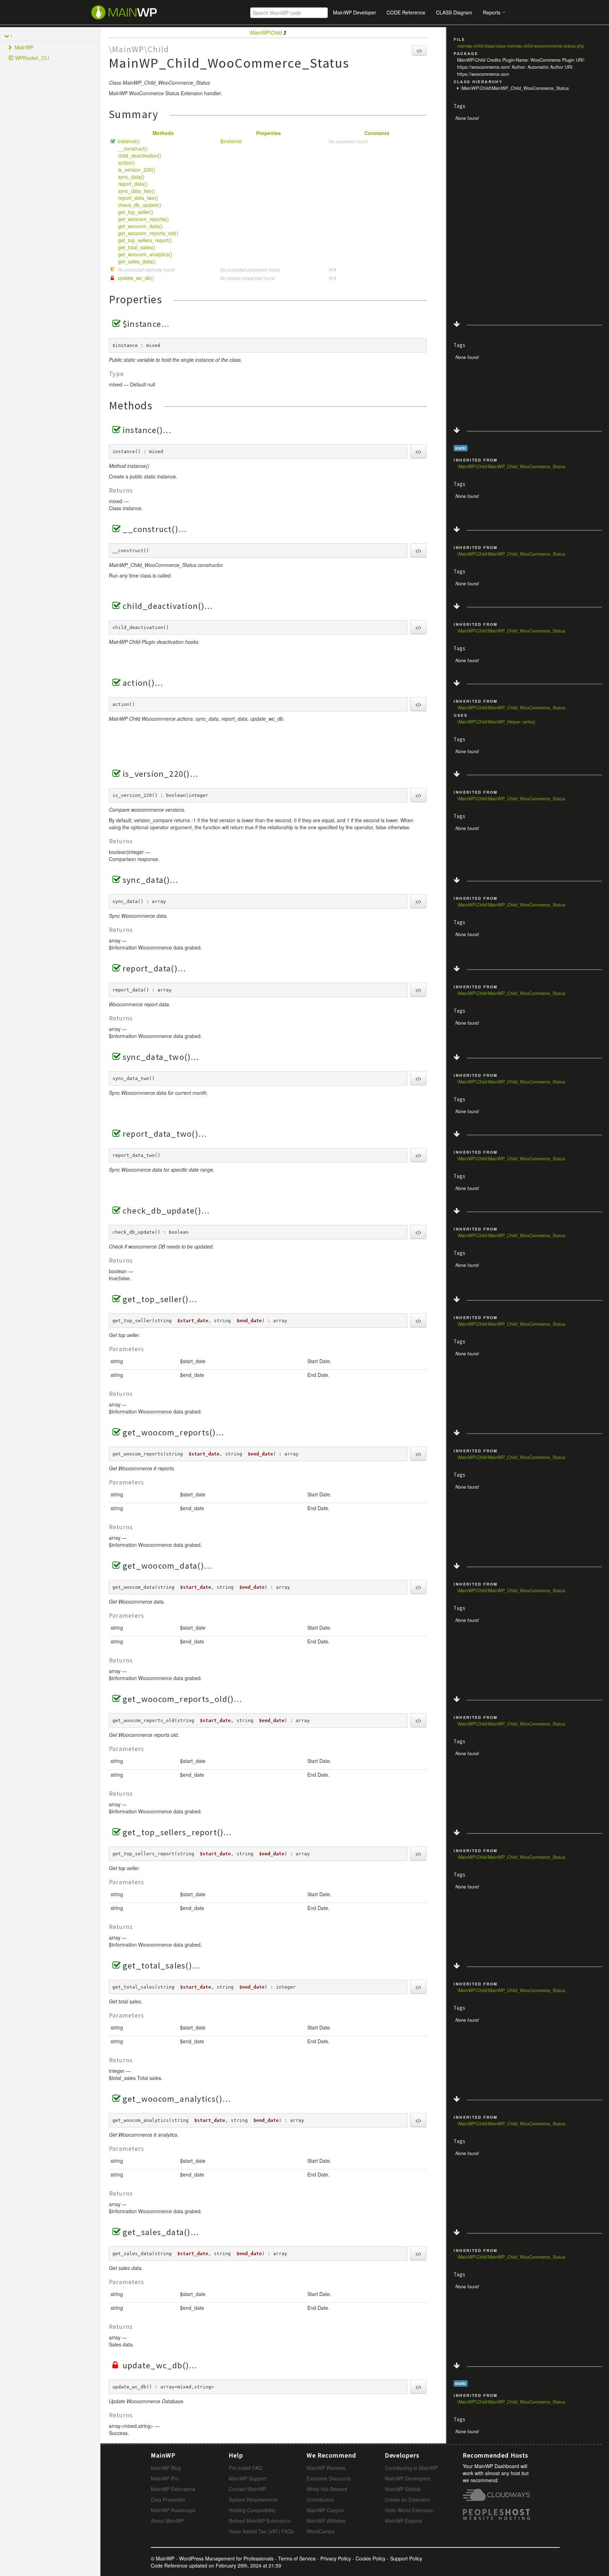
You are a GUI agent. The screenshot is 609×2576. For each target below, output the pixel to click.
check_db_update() (140, 205)
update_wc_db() (136, 278)
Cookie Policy (371, 2558)
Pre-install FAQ (245, 2468)
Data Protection (168, 2499)
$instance (231, 141)
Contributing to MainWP (411, 2468)
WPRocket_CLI (32, 58)
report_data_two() (138, 198)
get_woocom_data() (140, 226)
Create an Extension (408, 2499)
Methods (163, 133)
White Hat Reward (327, 2489)
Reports (492, 12)
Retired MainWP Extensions (260, 2521)
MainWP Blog (166, 2468)
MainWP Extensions (173, 2489)
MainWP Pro (165, 2478)
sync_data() (131, 177)
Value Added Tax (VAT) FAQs (261, 2531)
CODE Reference (406, 12)
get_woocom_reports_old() (148, 233)
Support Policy (406, 2558)
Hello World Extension (409, 2510)
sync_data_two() (137, 191)
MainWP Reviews (326, 2468)
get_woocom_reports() (143, 219)
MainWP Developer (355, 12)
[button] (419, 50)
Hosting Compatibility (252, 2510)
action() (127, 163)
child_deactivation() (140, 155)
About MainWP (167, 2521)
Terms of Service (297, 2558)
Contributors (320, 2499)
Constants (377, 133)
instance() (129, 141)
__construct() (133, 148)
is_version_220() (137, 170)
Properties (269, 133)
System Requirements (253, 2499)
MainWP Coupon (325, 2510)
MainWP (24, 47)
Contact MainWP (247, 2489)
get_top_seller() (136, 212)
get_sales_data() (137, 261)
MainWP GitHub (403, 2489)
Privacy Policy (336, 2558)
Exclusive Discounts (329, 2478)
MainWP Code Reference (138, 12)
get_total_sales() (137, 247)
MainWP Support (248, 2478)
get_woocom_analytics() (145, 254)
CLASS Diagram (454, 12)
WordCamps (321, 2531)
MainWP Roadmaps (173, 2510)
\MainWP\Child (266, 32)
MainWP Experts (403, 2521)
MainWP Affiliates (326, 2521)
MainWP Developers (408, 2478)
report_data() (133, 184)
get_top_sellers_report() (145, 240)
